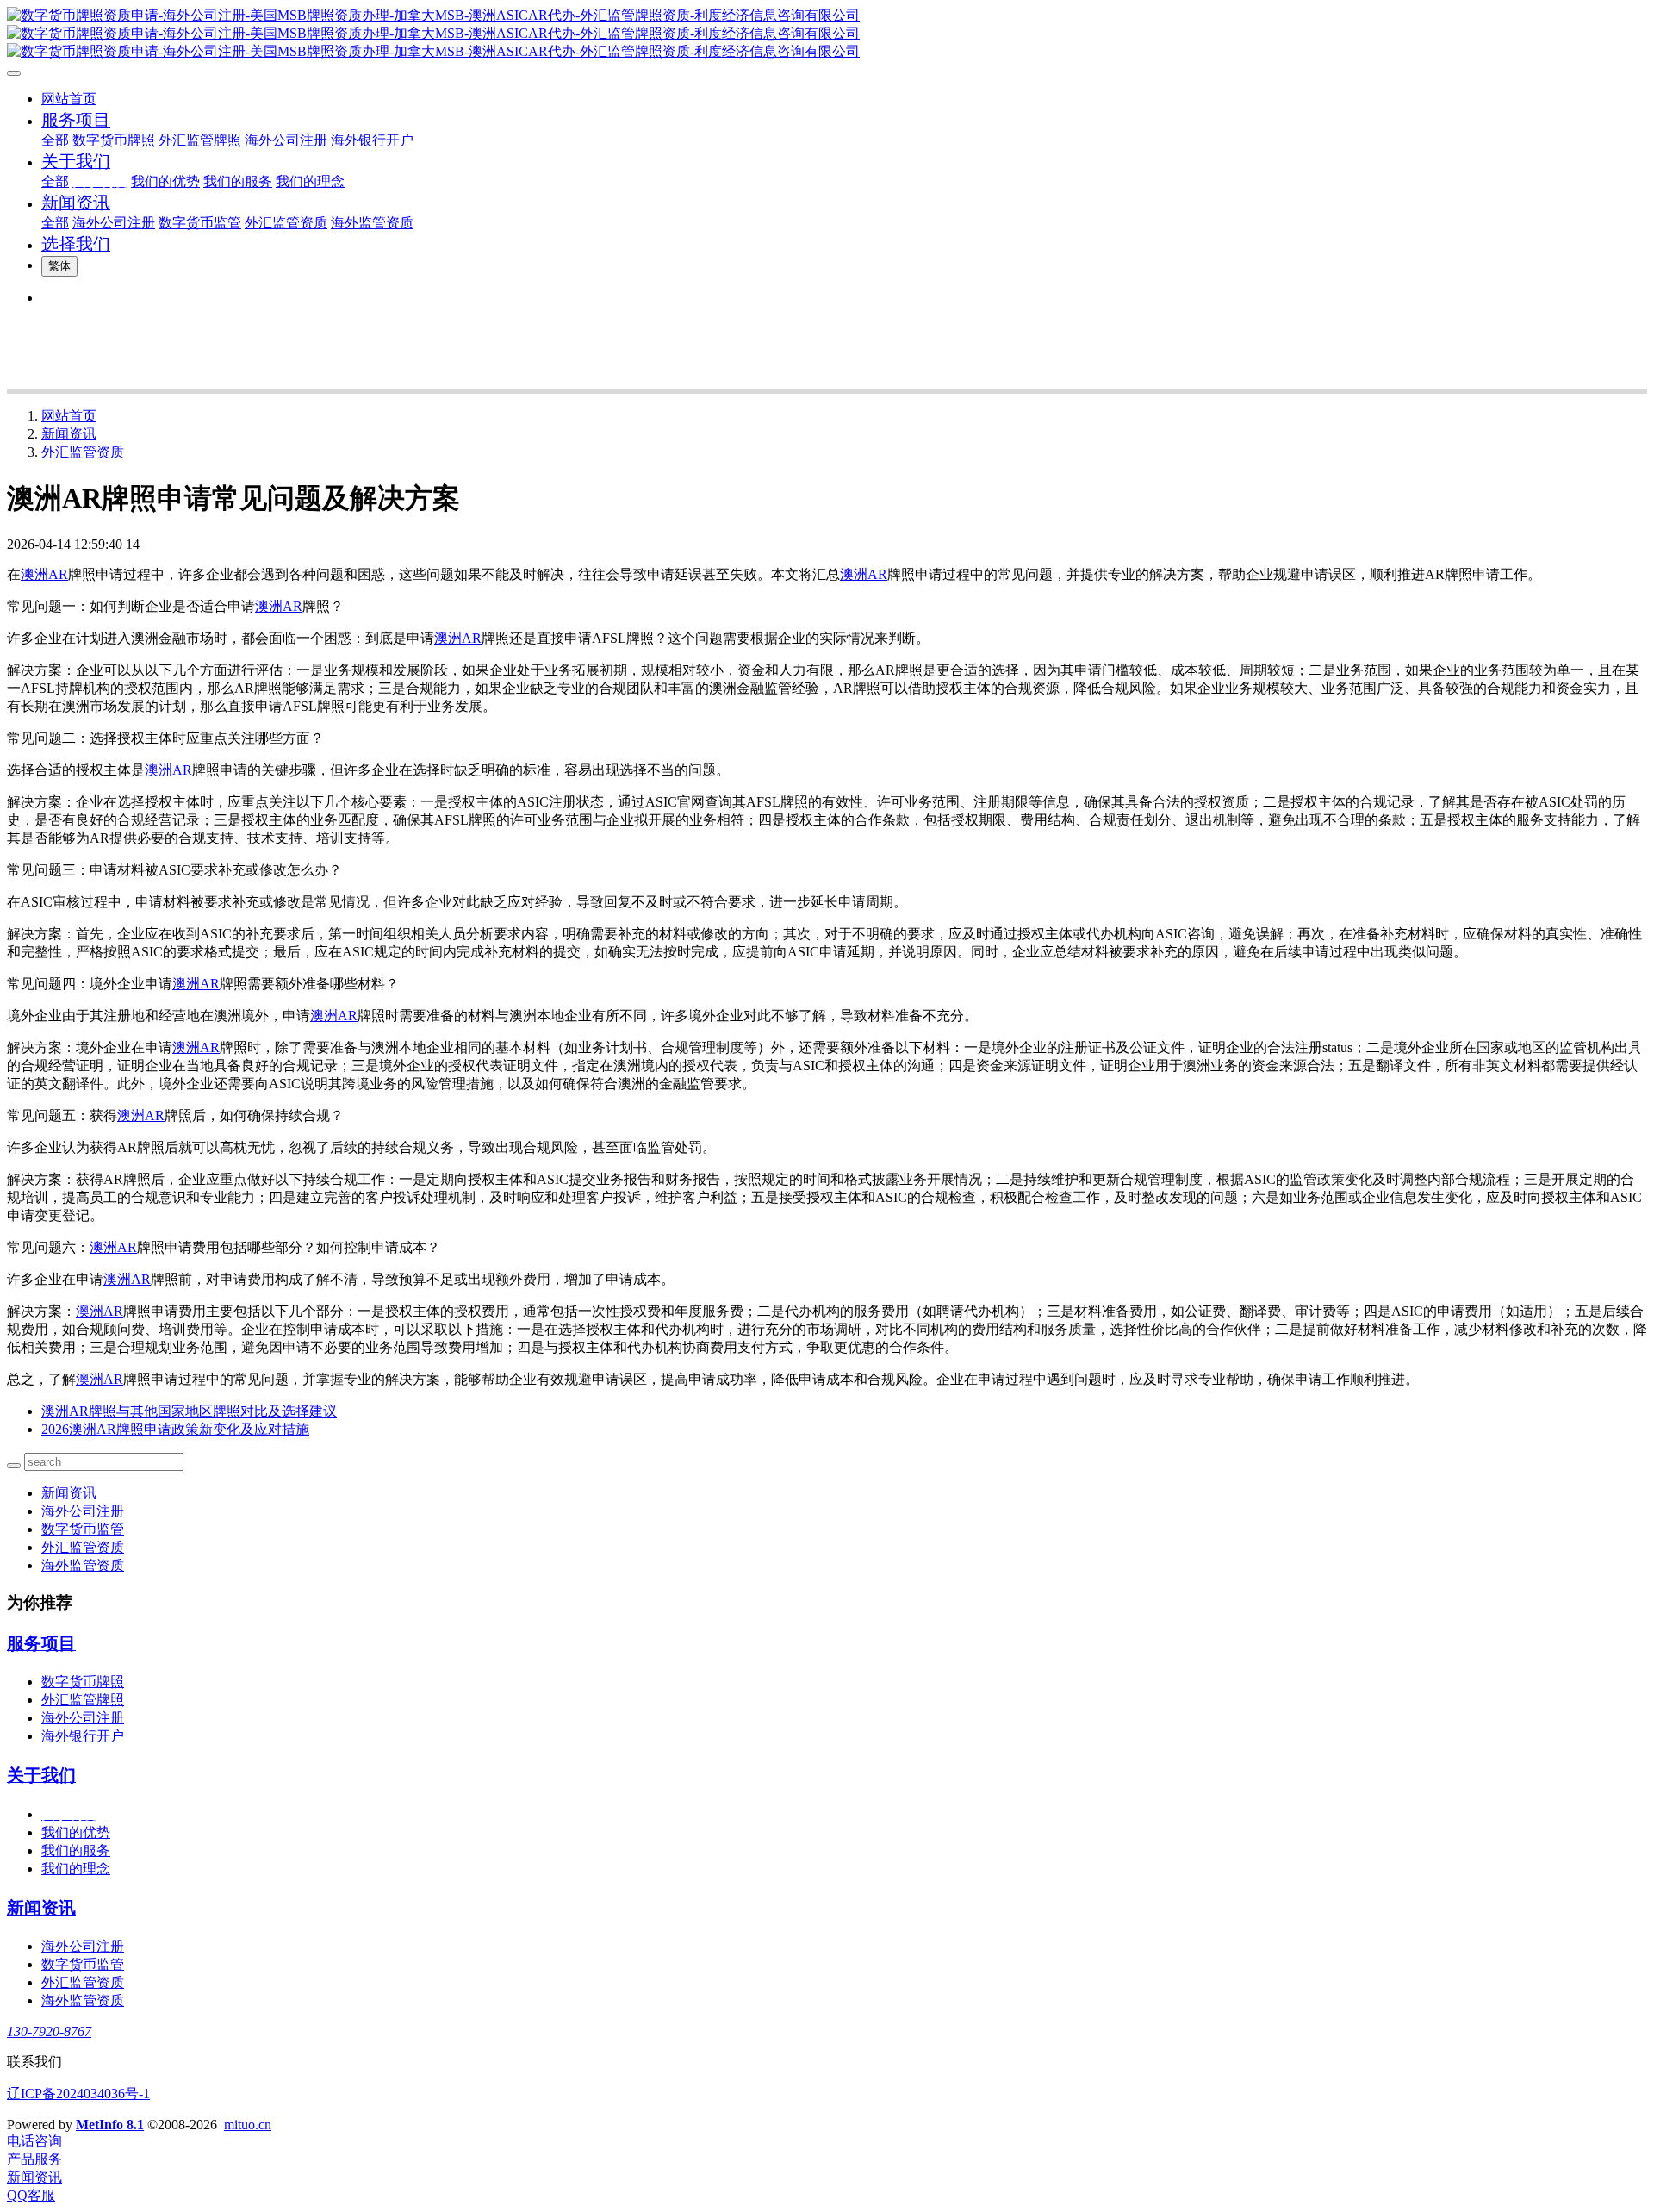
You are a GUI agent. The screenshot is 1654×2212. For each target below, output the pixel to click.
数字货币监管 (83, 1529)
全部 (55, 140)
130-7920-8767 (49, 2031)
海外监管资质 (83, 1565)
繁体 (59, 266)
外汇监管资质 (83, 452)
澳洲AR (44, 574)
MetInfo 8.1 (110, 2125)
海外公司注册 (83, 1511)
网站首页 (69, 99)
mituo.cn (248, 2125)
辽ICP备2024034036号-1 (78, 2094)
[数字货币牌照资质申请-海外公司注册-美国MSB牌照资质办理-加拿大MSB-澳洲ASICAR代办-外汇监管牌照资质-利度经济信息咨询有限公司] (827, 34)
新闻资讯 (69, 434)
